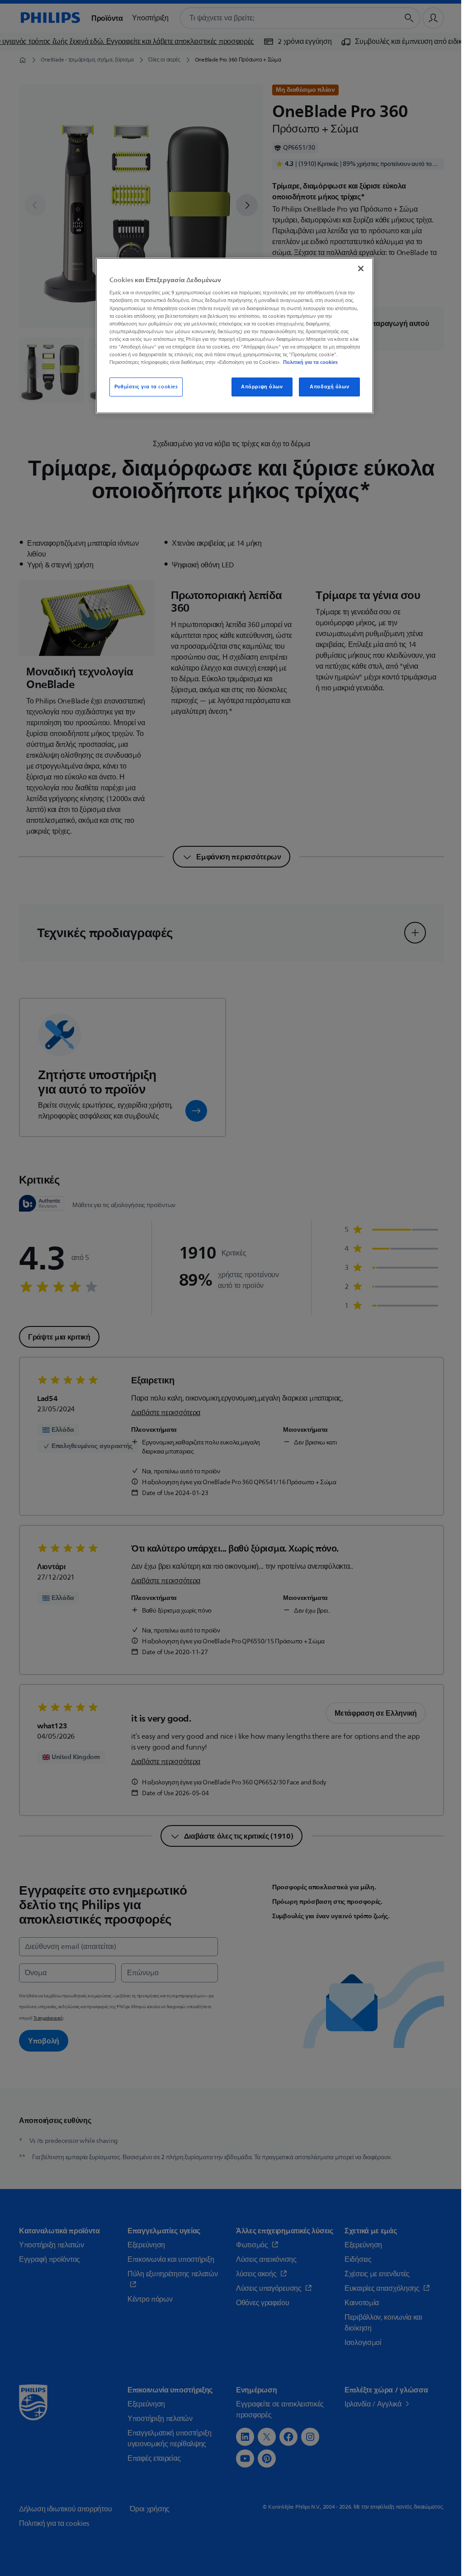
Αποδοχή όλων (329, 387)
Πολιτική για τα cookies (310, 362)
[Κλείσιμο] (361, 269)
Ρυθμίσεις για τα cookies (146, 387)
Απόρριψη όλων (262, 387)
